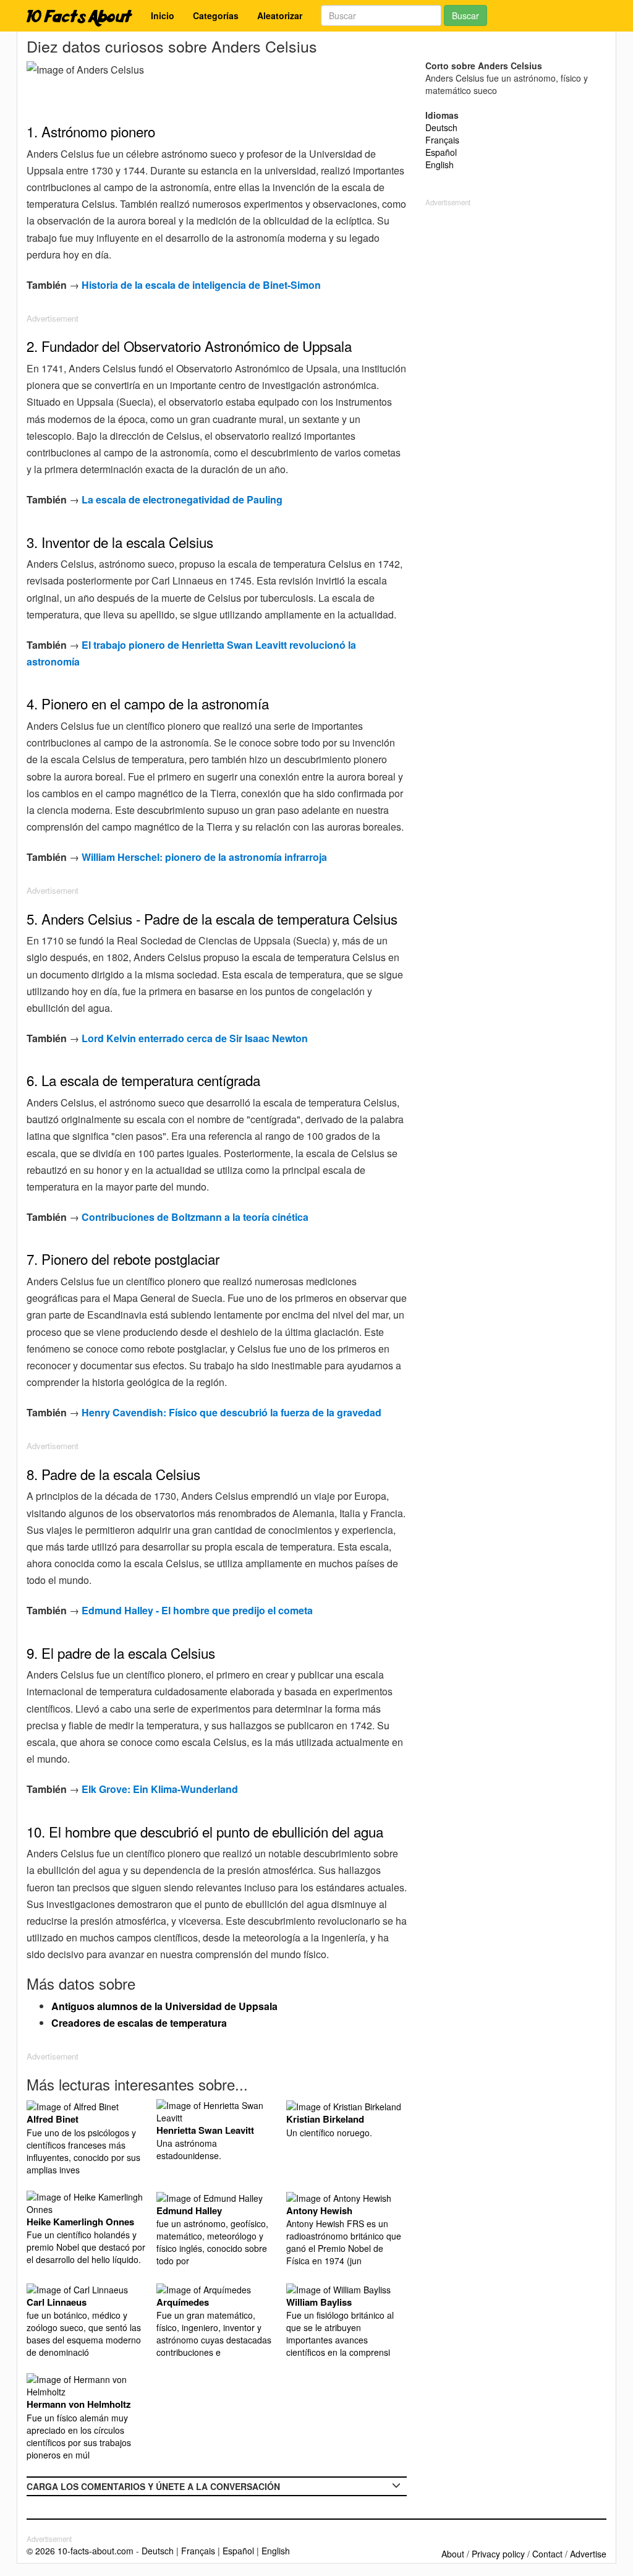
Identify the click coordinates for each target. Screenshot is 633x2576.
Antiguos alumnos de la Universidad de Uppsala (164, 2006)
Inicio (163, 15)
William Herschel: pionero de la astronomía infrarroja (204, 857)
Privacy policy (498, 2554)
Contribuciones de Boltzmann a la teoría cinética (195, 1217)
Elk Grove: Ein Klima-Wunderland (160, 1789)
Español (441, 152)
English (440, 165)
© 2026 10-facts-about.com (80, 2551)
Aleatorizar (280, 15)
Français (442, 140)
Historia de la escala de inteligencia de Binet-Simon (201, 285)
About (453, 2554)
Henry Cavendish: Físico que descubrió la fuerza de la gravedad (232, 1412)
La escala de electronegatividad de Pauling (182, 499)
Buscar (465, 15)
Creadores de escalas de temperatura (139, 2023)
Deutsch (441, 127)
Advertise (588, 2554)
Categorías (216, 15)
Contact (547, 2554)
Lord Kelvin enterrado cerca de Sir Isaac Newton (195, 1038)
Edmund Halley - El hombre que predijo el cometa (197, 1610)
